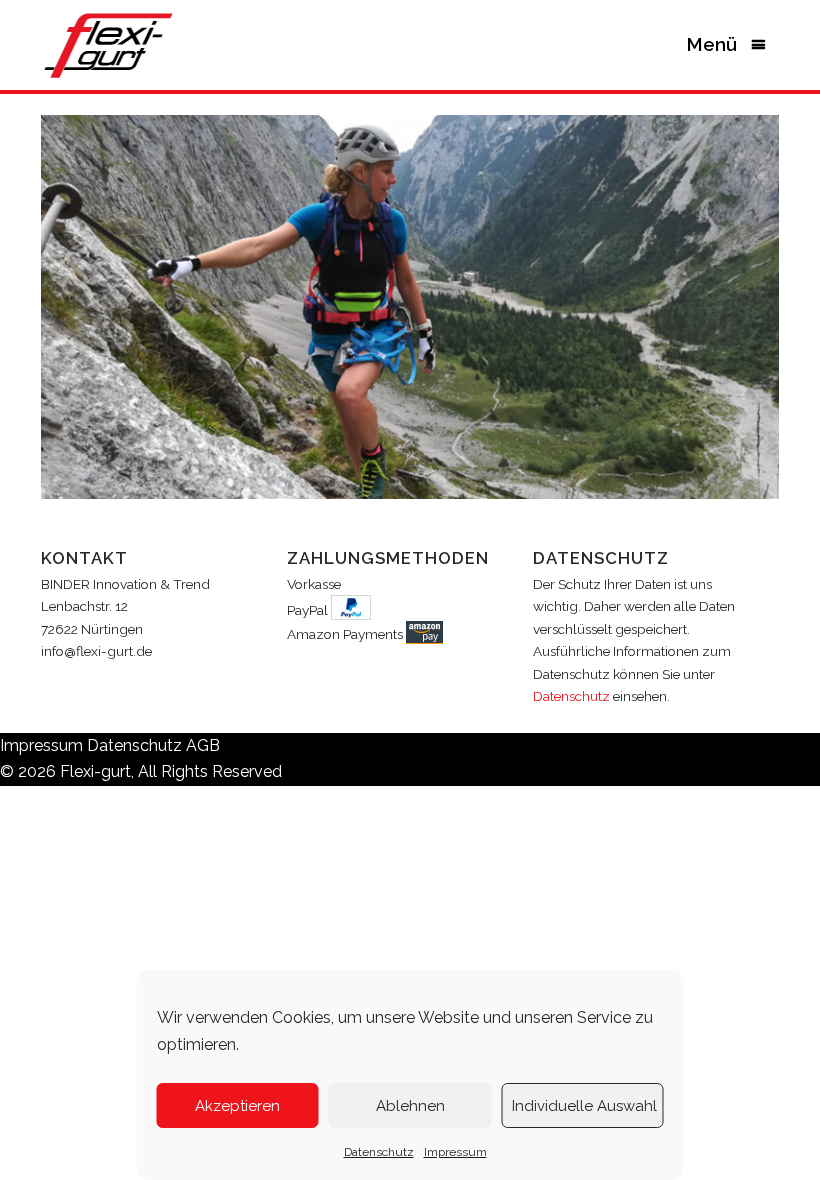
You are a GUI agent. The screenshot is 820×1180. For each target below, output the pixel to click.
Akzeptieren (237, 1106)
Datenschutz (379, 1152)
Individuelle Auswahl (584, 1106)
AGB (203, 745)
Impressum (455, 1152)
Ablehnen (410, 1106)
